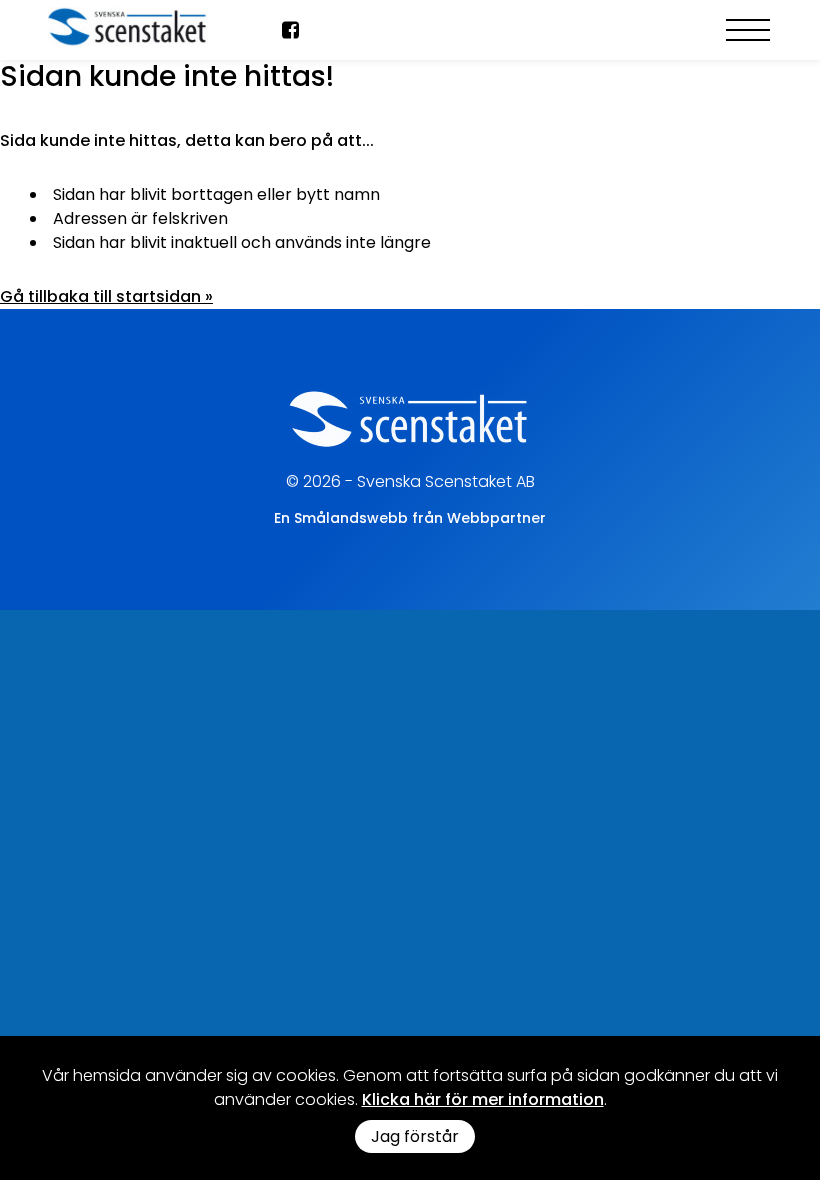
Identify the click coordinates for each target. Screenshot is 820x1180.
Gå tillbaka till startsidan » (106, 296)
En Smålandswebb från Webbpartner (410, 518)
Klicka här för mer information (483, 1099)
